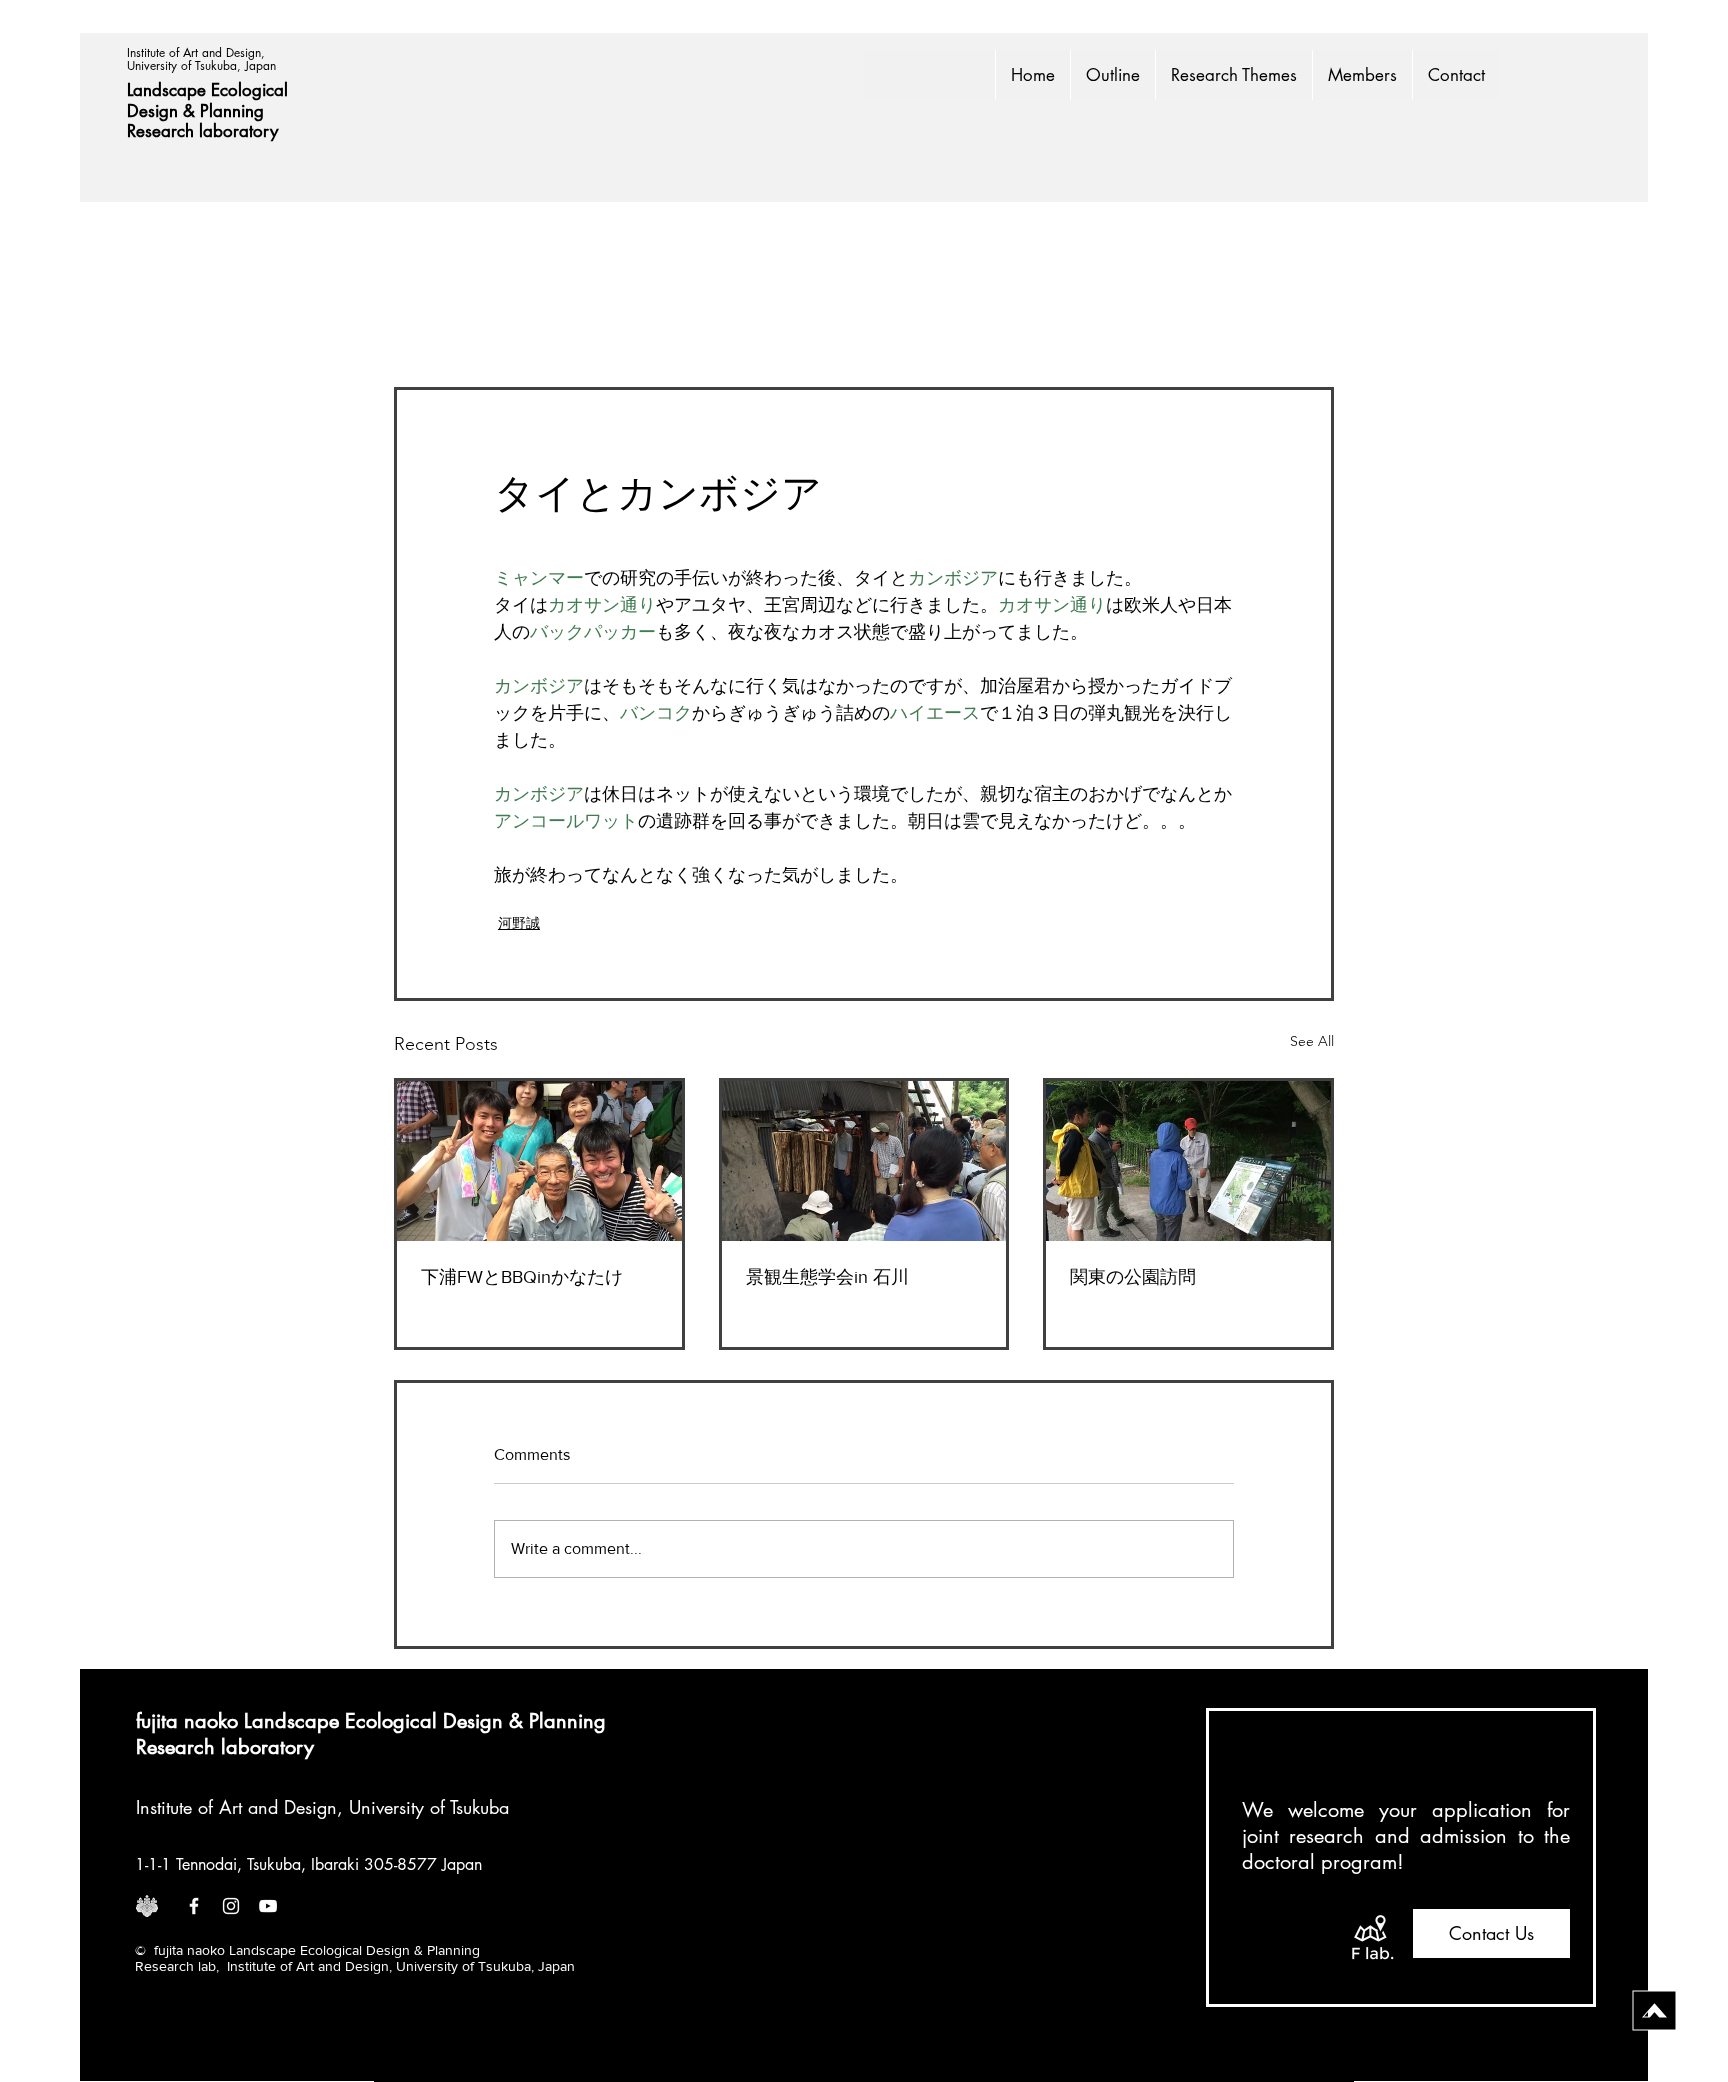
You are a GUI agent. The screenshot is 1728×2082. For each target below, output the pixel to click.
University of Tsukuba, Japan (201, 65)
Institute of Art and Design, (198, 52)
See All (1312, 1041)
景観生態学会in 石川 (827, 1277)
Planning (234, 111)
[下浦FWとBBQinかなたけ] (539, 1161)
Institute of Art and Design (236, 1807)
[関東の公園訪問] (1188, 1161)
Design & (163, 111)
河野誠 (519, 923)
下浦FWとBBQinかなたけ (522, 1277)
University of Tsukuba (429, 1807)
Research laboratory (202, 131)
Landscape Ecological (210, 90)
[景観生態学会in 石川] (864, 1161)
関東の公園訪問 (1133, 1277)
